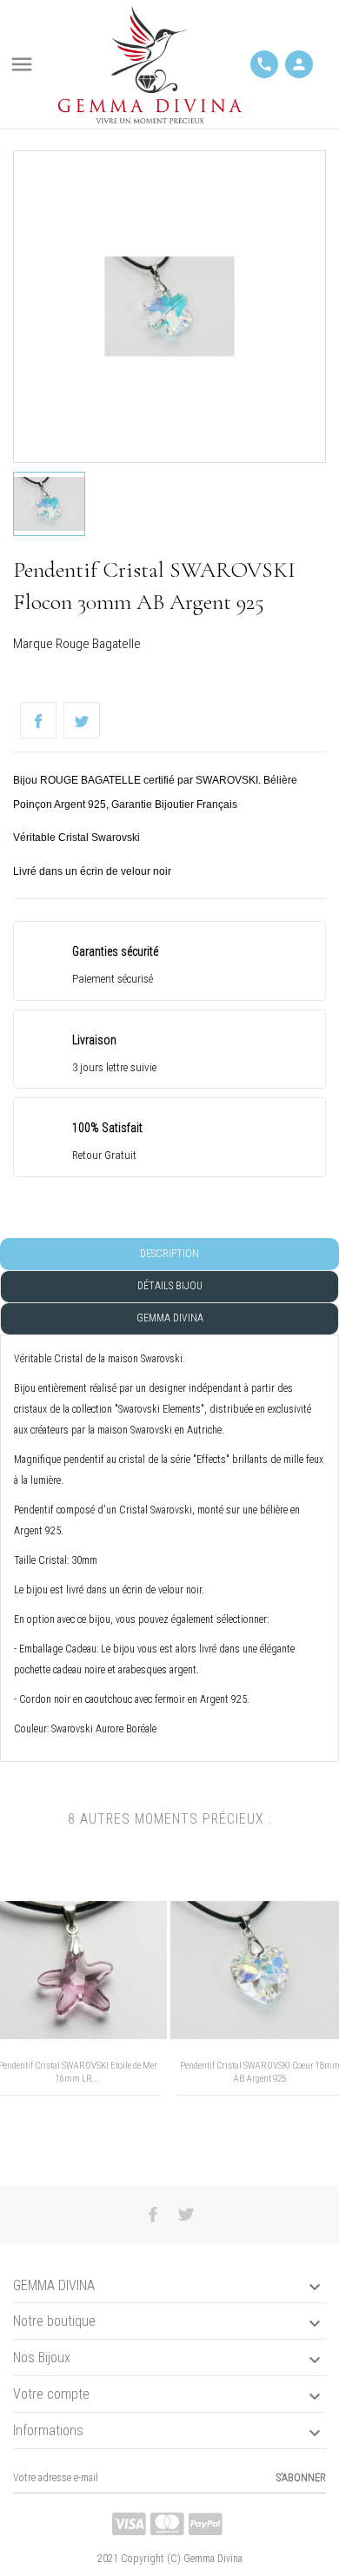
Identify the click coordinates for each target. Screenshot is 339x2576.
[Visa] (129, 2524)
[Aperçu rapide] (63, 2138)
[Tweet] (82, 720)
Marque (33, 644)
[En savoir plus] (92, 2138)
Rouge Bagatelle (98, 644)
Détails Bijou (170, 1286)
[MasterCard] (167, 2524)
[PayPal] (206, 2524)
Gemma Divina (170, 1318)
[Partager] (38, 720)
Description (169, 1254)
